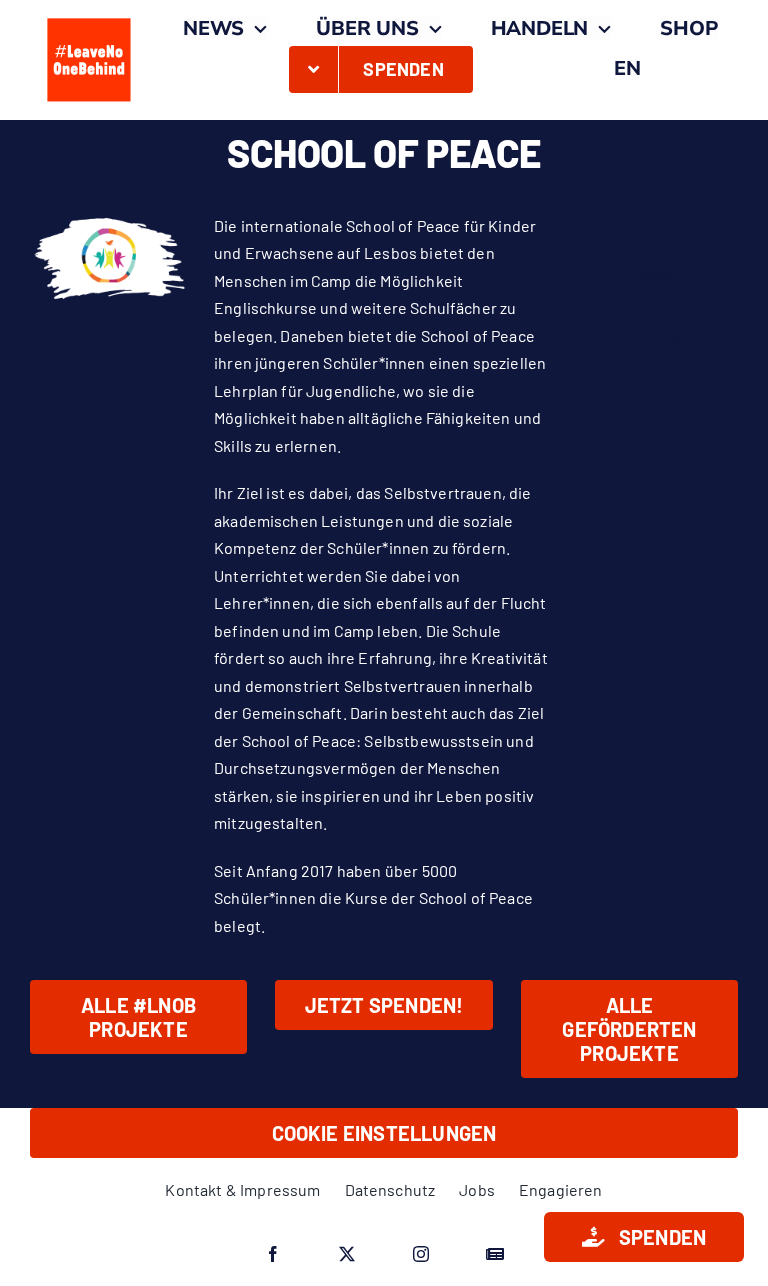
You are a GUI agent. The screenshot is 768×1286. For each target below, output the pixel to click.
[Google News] (495, 1254)
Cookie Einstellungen (384, 1133)
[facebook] (273, 1254)
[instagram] (421, 1254)
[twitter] (347, 1254)
